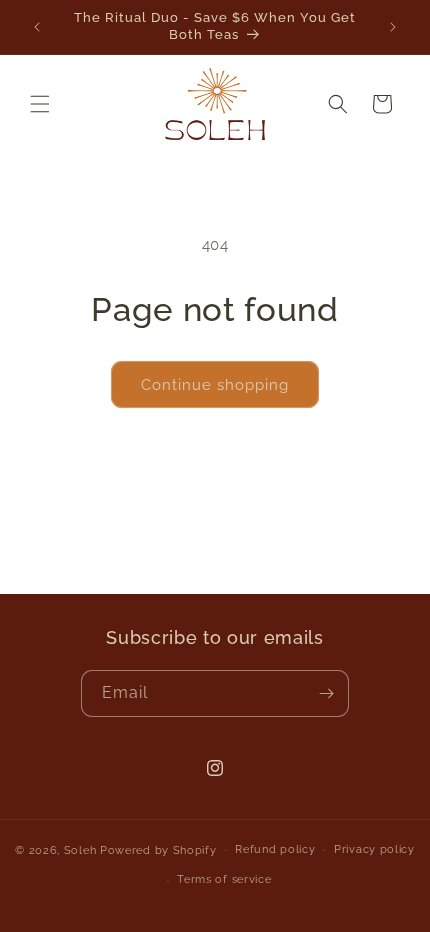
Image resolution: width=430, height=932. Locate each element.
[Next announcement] (393, 27)
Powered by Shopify (158, 849)
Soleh (80, 849)
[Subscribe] (326, 693)
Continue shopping (215, 385)
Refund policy (275, 849)
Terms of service (224, 879)
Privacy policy (374, 849)
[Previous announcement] (37, 27)
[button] (40, 104)
